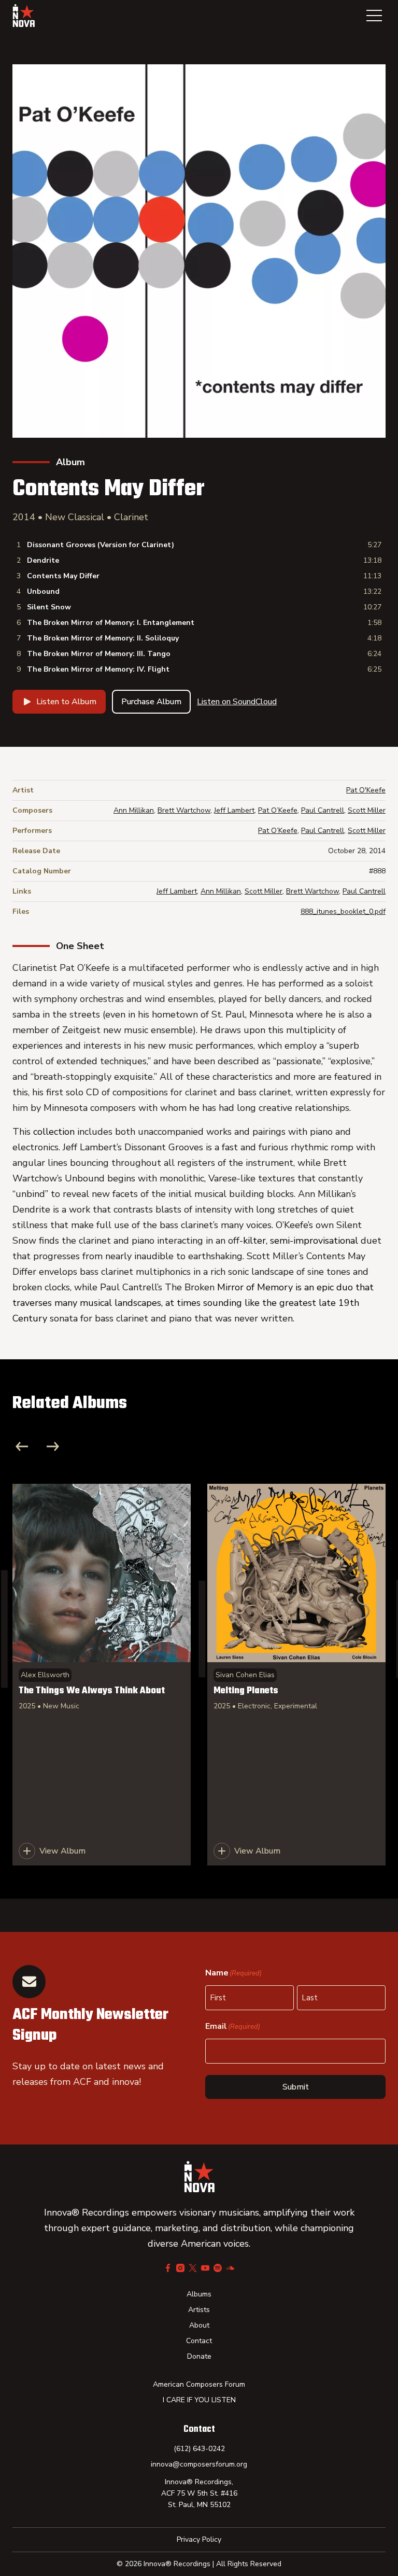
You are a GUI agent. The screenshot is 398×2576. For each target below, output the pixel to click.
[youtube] (205, 2268)
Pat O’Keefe (278, 810)
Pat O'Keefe (366, 790)
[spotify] (218, 2268)
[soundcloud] (230, 2268)
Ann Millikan (134, 810)
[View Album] (102, 1675)
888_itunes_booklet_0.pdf (343, 911)
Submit (296, 2087)
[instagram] (180, 2268)
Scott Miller (367, 810)
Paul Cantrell (323, 810)
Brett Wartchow (184, 810)
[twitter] (193, 2268)
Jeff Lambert (234, 810)
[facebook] (168, 2268)
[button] (374, 16)
